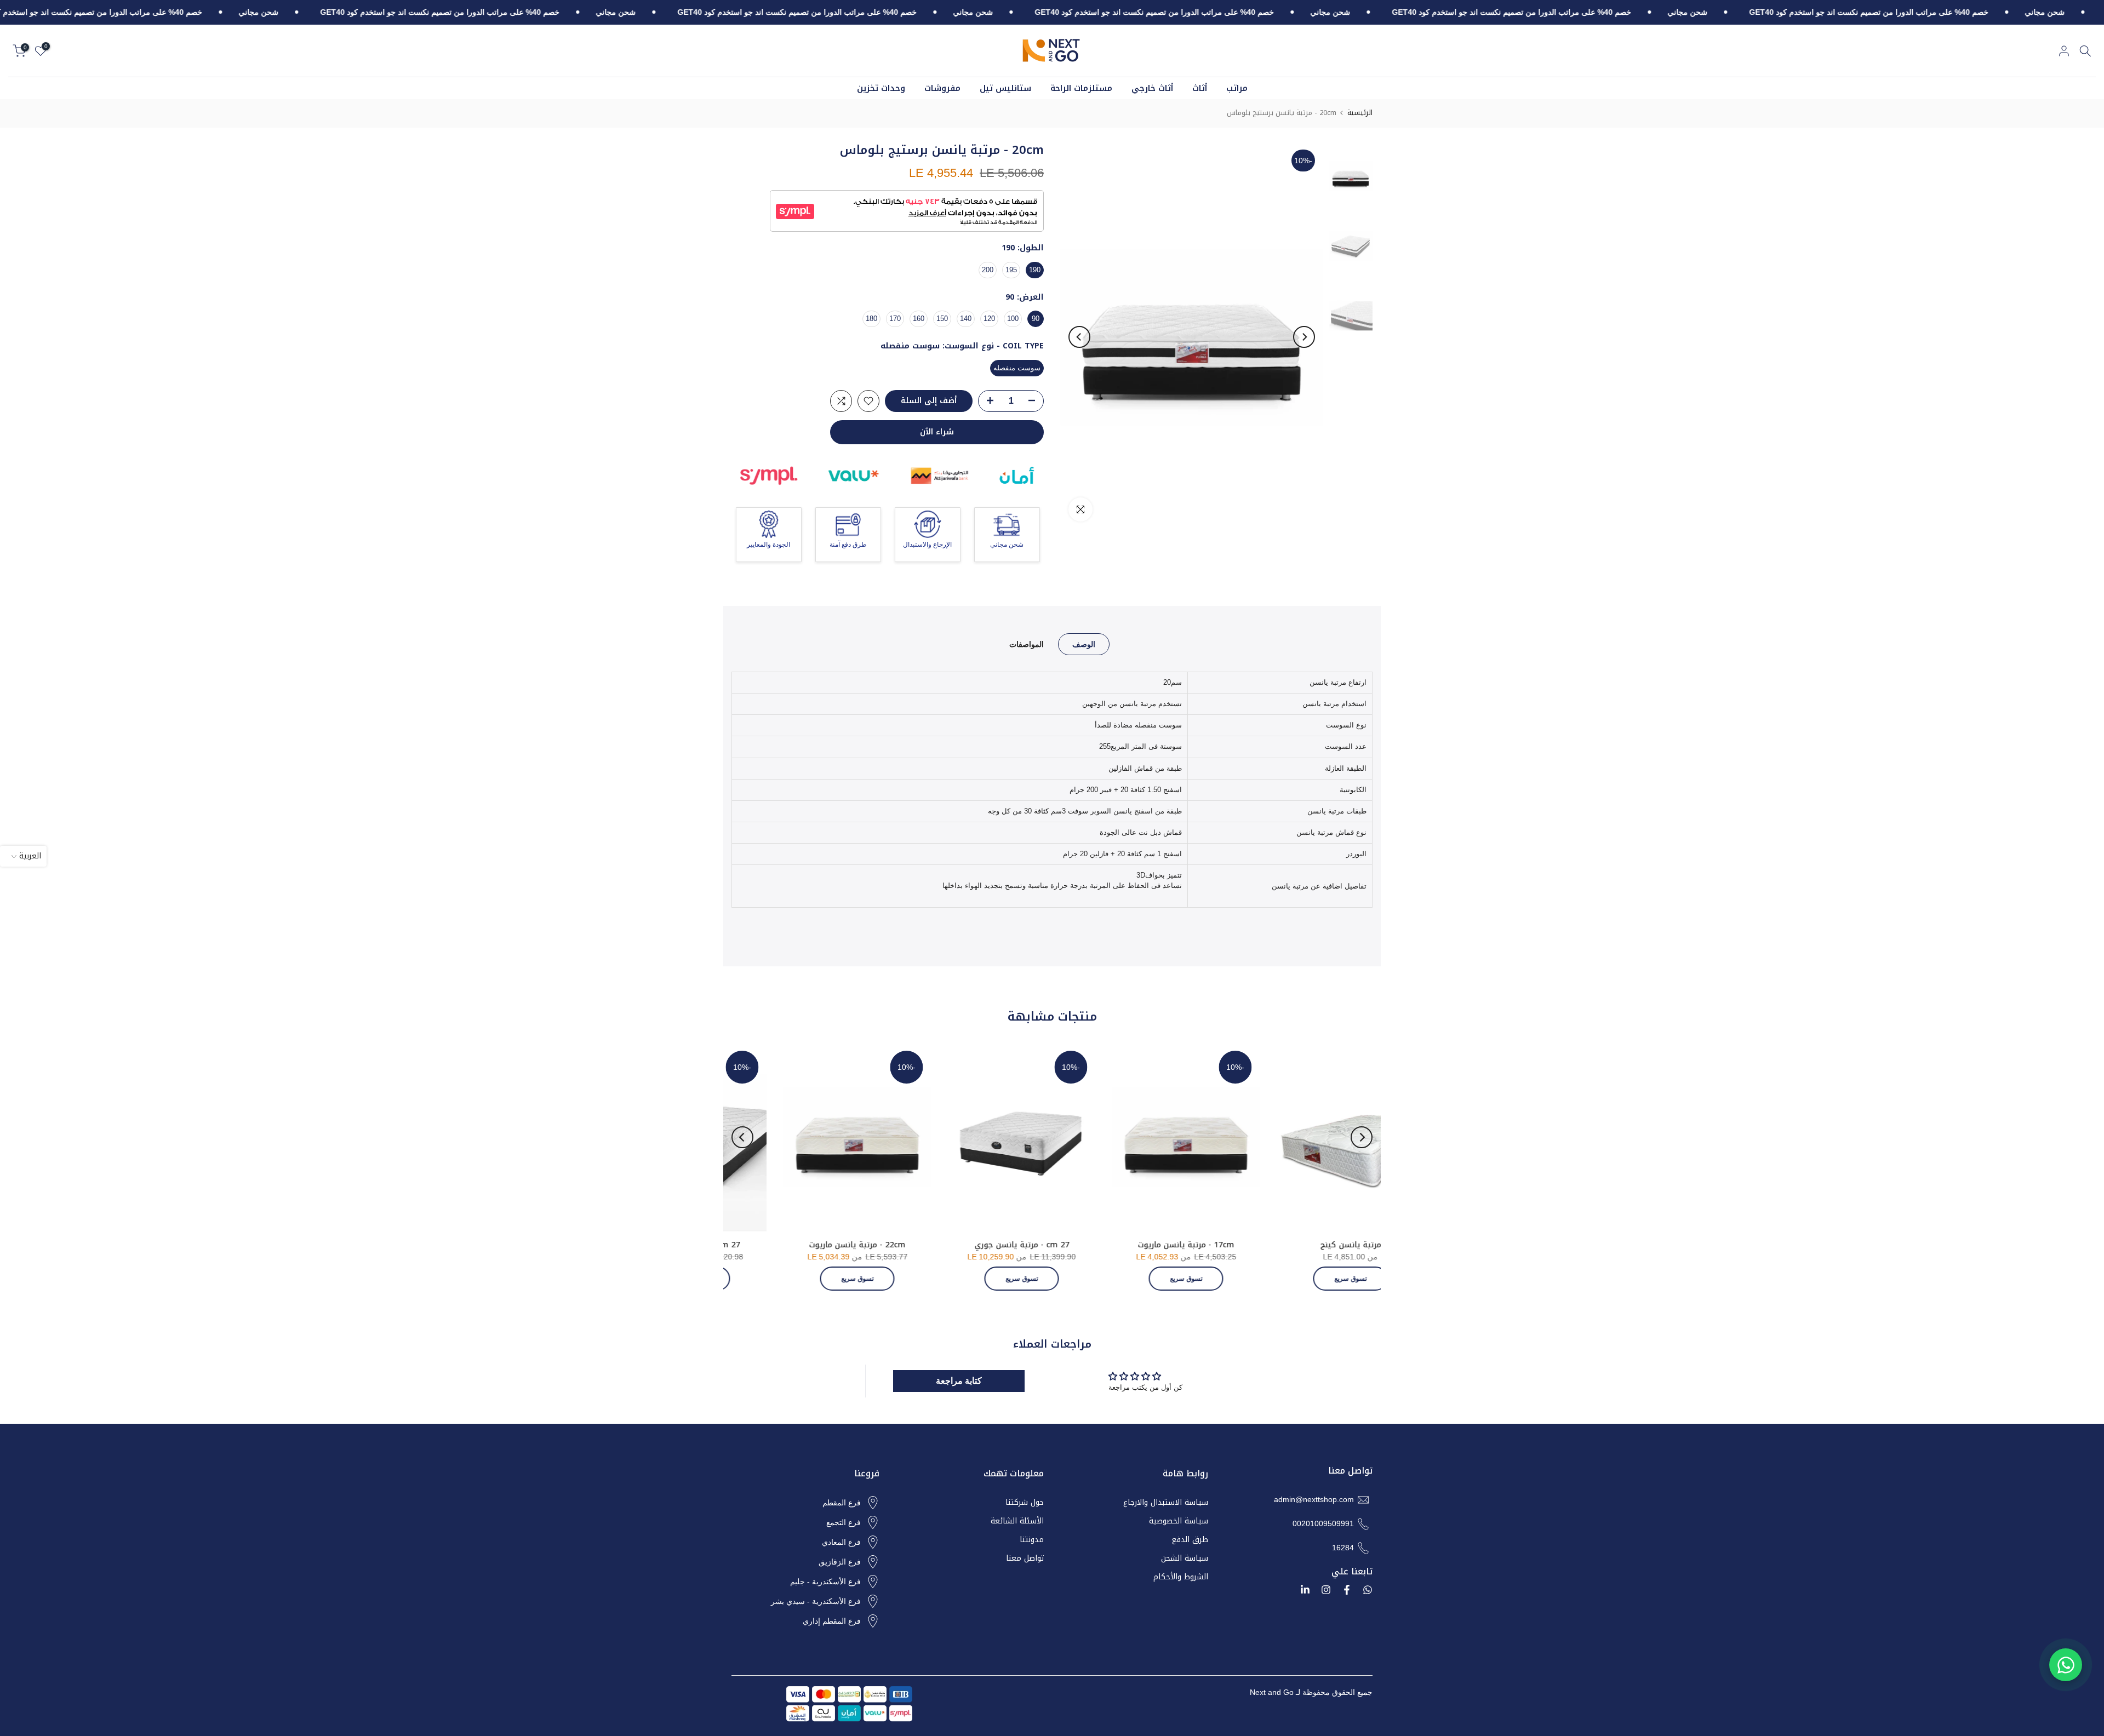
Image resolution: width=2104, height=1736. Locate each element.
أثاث (1200, 88)
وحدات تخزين (881, 88)
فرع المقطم (842, 1503)
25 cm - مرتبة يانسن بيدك (975, 1245)
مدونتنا (1032, 1540)
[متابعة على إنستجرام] (1326, 1590)
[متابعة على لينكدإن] (1305, 1590)
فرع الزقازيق (840, 1562)
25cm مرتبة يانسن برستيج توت (810, 1245)
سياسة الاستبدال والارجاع (1166, 1503)
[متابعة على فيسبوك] (1347, 1590)
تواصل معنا (1025, 1559)
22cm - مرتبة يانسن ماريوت (1303, 1245)
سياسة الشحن (1185, 1559)
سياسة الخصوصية (1179, 1521)
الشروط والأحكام (1181, 1577)
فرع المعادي (841, 1542)
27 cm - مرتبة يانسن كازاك (1139, 1245)
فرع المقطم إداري (832, 1621)
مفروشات (942, 88)
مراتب (1237, 88)
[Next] (1079, 337)
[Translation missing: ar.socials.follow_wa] (1368, 1590)
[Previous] (1304, 337)
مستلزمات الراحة (1081, 88)
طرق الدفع (1190, 1540)
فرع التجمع (844, 1522)
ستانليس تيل (1005, 88)
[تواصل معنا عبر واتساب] (2066, 1665)
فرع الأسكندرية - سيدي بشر (816, 1601)
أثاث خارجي (1152, 88)
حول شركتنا (1025, 1503)
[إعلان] (2007, 13)
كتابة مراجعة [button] (959, 1381)
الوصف (1084, 644)
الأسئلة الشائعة (1017, 1521)
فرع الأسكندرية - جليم (825, 1582)
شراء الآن (937, 432)
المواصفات (1027, 644)
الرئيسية (1360, 113)
